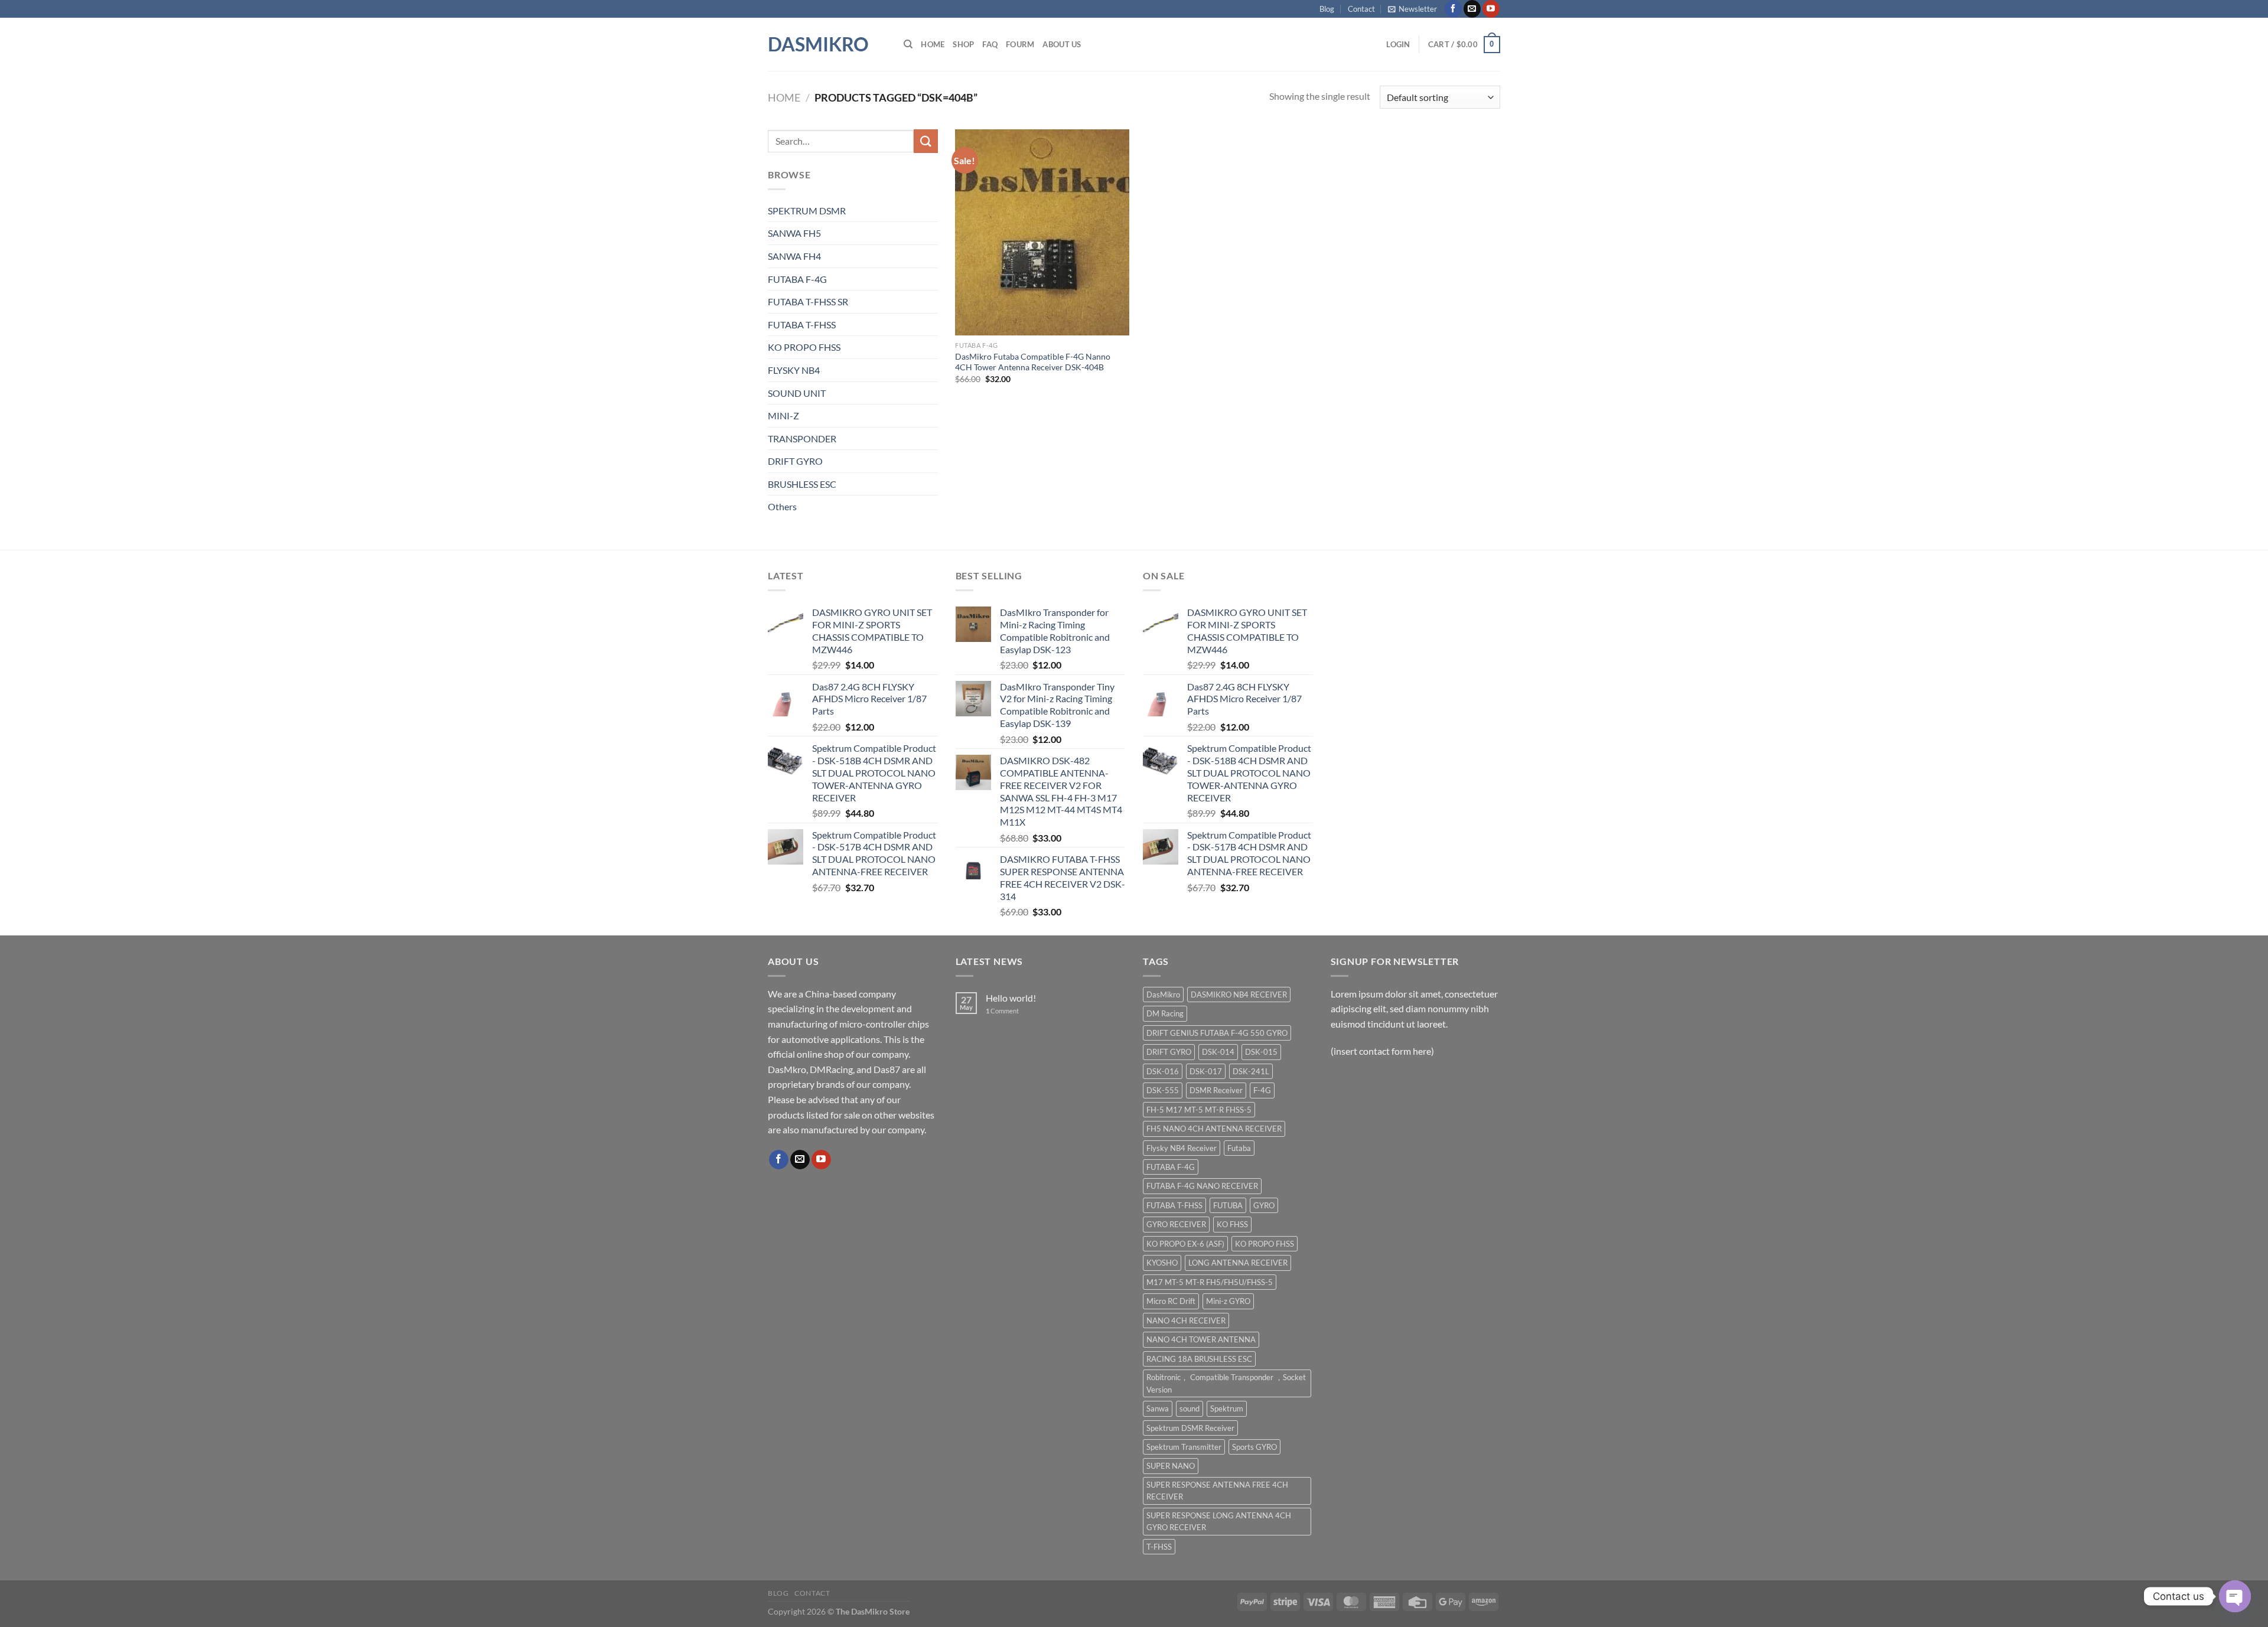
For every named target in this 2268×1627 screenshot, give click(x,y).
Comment (1002, 1011)
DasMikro (818, 44)
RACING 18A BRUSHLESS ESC (1199, 1359)
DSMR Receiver (1216, 1090)
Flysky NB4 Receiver (1182, 1148)
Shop (963, 44)
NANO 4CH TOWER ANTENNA (1201, 1339)
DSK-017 (1206, 1071)
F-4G (1262, 1090)
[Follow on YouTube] (1491, 9)
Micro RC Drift (1171, 1301)
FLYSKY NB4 (794, 370)
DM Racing (1165, 1013)
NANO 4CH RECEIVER (1186, 1320)
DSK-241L (1251, 1071)
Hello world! (1011, 998)
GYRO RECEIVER (1176, 1224)
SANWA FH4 (794, 256)
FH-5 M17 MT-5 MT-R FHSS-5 (1199, 1110)
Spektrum (1227, 1408)
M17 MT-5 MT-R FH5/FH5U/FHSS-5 (1210, 1282)
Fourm (1020, 44)
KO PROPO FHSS (804, 347)
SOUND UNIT (797, 393)
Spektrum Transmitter (1184, 1447)
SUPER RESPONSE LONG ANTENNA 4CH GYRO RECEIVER (1219, 1521)
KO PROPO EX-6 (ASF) (1185, 1244)
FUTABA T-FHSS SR (808, 301)
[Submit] (926, 141)
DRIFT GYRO (795, 461)
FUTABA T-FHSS (802, 325)
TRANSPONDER (802, 438)
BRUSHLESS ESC (802, 484)
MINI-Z (783, 415)
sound (1190, 1408)
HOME (933, 44)
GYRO (1264, 1205)
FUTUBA (1228, 1205)
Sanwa (1158, 1408)
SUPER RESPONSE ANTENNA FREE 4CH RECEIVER (1217, 1491)
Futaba (1239, 1148)
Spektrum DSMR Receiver (1190, 1428)
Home (784, 97)
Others (782, 506)
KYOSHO (1162, 1263)
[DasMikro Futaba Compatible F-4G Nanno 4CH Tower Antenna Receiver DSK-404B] (1042, 232)
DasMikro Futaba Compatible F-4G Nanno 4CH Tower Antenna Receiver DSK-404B (1033, 362)
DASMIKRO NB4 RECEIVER (1239, 995)
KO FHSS (1232, 1224)
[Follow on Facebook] (1453, 9)
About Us (1062, 44)
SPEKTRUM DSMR (807, 211)
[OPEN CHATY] (2235, 1596)
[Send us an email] (1472, 9)
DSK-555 (1163, 1090)
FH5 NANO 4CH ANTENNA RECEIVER (1214, 1129)
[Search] (908, 44)
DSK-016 (1163, 1071)
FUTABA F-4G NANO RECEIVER (1202, 1186)
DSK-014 (1218, 1052)
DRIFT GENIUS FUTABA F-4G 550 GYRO (1217, 1033)
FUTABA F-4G (797, 279)
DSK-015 (1261, 1052)
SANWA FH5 (794, 233)
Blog (1327, 9)
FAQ (990, 44)
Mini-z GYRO (1228, 1301)
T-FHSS (1159, 1547)
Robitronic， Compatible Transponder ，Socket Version (1226, 1383)
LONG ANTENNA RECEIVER (1238, 1263)
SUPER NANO (1171, 1466)
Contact (1361, 9)
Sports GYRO (1254, 1447)
